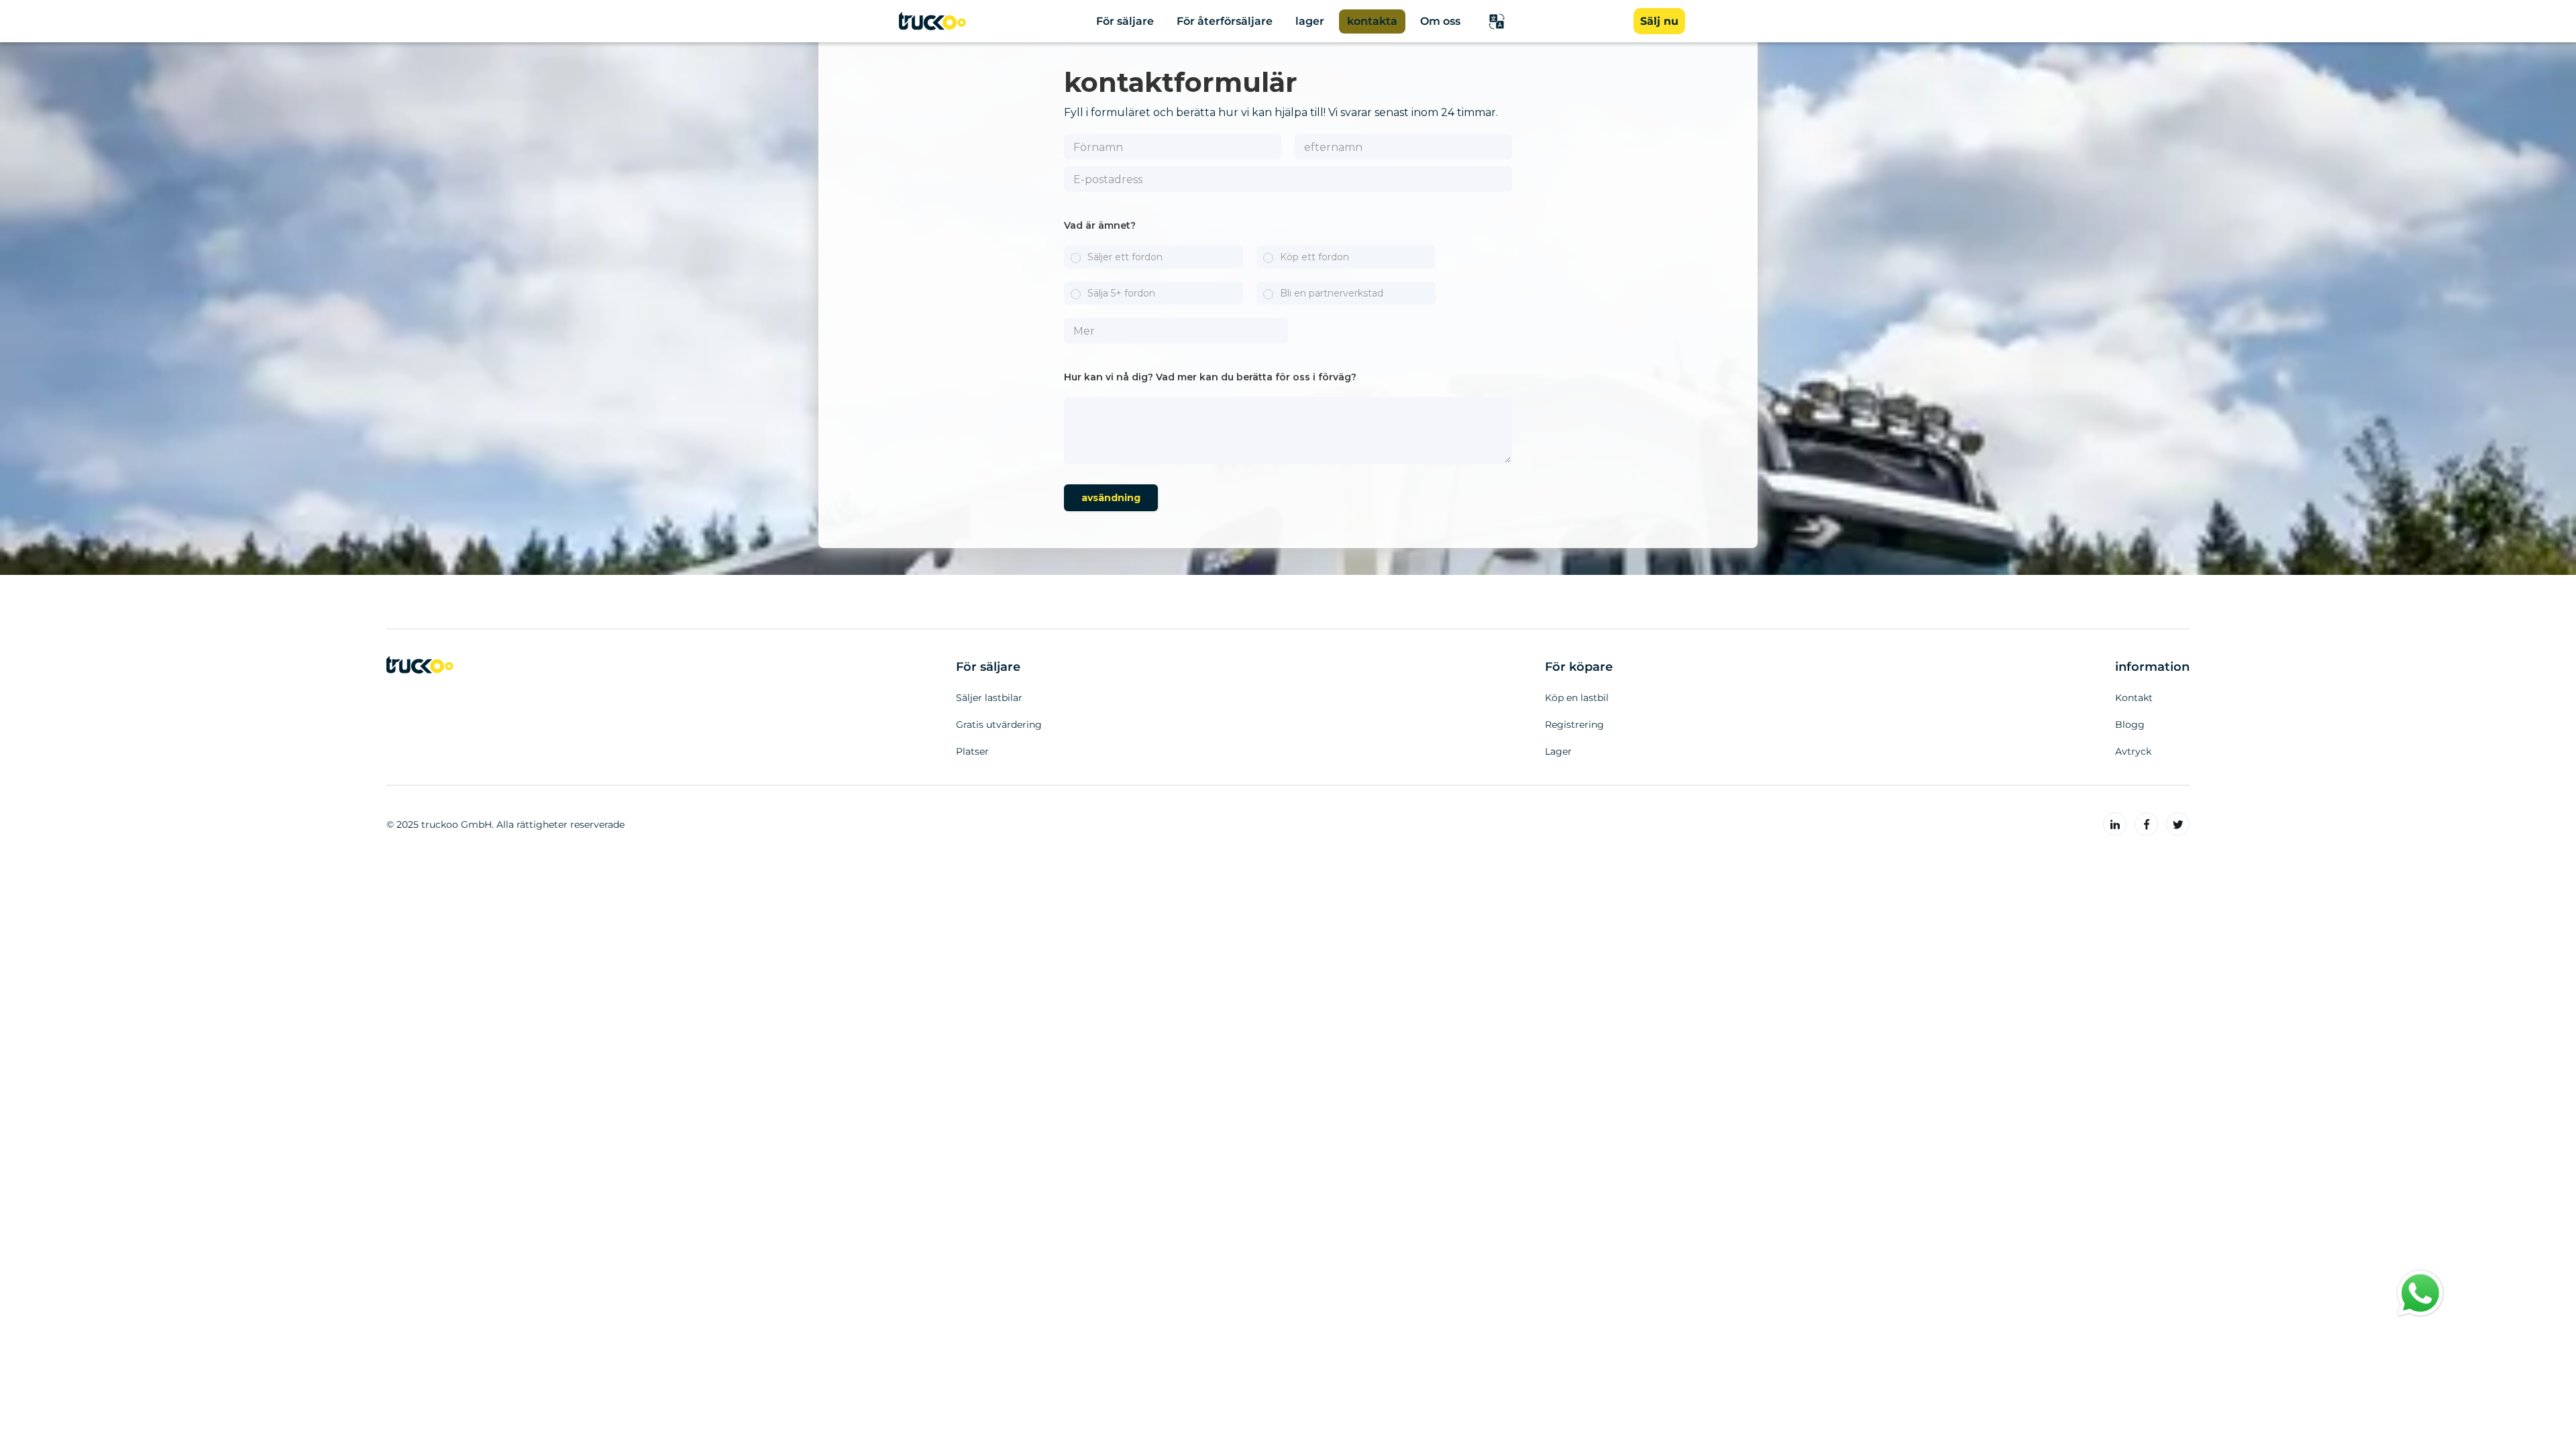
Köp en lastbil (1577, 698)
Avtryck (2133, 751)
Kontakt (2134, 698)
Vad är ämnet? (1100, 225)
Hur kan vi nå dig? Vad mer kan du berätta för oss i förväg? (1210, 377)
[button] (1497, 21)
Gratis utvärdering (999, 724)
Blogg (2130, 724)
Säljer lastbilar (989, 698)
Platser (972, 751)
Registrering (1574, 724)
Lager (1558, 751)
